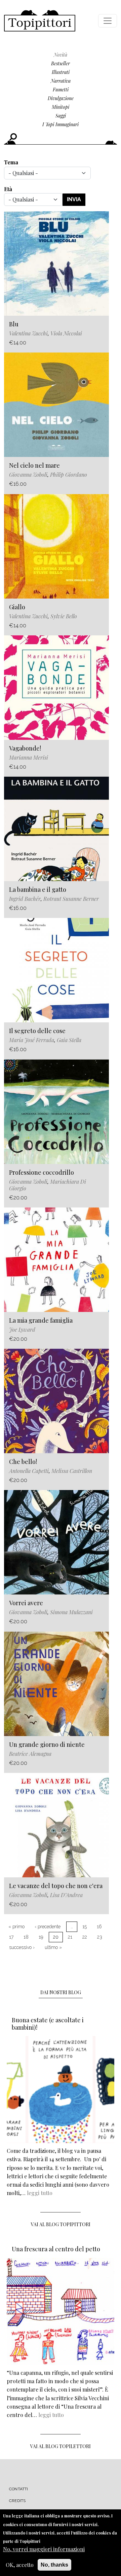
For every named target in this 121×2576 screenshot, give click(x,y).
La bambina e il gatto (38, 889)
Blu (14, 324)
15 (85, 1927)
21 (70, 1937)
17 (11, 1937)
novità (61, 55)
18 (26, 1937)
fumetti (61, 90)
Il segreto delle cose (37, 1031)
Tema (11, 162)
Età (8, 189)
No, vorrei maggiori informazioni (44, 2549)
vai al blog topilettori (61, 2446)
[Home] (40, 21)
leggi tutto (40, 2193)
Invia (74, 199)
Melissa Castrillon (72, 1471)
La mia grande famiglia (41, 1320)
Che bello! (23, 1462)
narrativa (61, 81)
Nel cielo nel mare (34, 465)
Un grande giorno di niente (47, 1744)
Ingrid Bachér (25, 899)
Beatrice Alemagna (30, 1754)
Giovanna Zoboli (28, 475)
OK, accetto (20, 2565)
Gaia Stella (69, 1040)
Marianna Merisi (29, 757)
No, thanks (54, 2565)
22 (85, 1937)
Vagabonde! (25, 748)
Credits (17, 2501)
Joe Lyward (22, 1330)
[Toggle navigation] (108, 21)
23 (100, 1937)
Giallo (17, 607)
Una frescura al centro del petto (56, 2249)
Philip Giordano (69, 475)
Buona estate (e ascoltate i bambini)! (48, 2024)
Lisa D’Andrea (66, 1895)
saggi (61, 116)
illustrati (61, 72)
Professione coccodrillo (42, 1172)
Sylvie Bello (64, 616)
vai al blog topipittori (61, 2224)
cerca (13, 137)
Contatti (19, 2489)
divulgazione (61, 98)
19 (41, 1937)
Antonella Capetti (29, 1471)
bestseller (61, 63)
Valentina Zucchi (28, 333)
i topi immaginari (61, 124)
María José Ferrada (32, 1040)
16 (99, 1927)
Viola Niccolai (66, 333)
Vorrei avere (26, 1603)
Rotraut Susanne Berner (71, 899)
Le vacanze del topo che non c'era (56, 1886)
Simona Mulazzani (71, 1612)
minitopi (61, 107)
